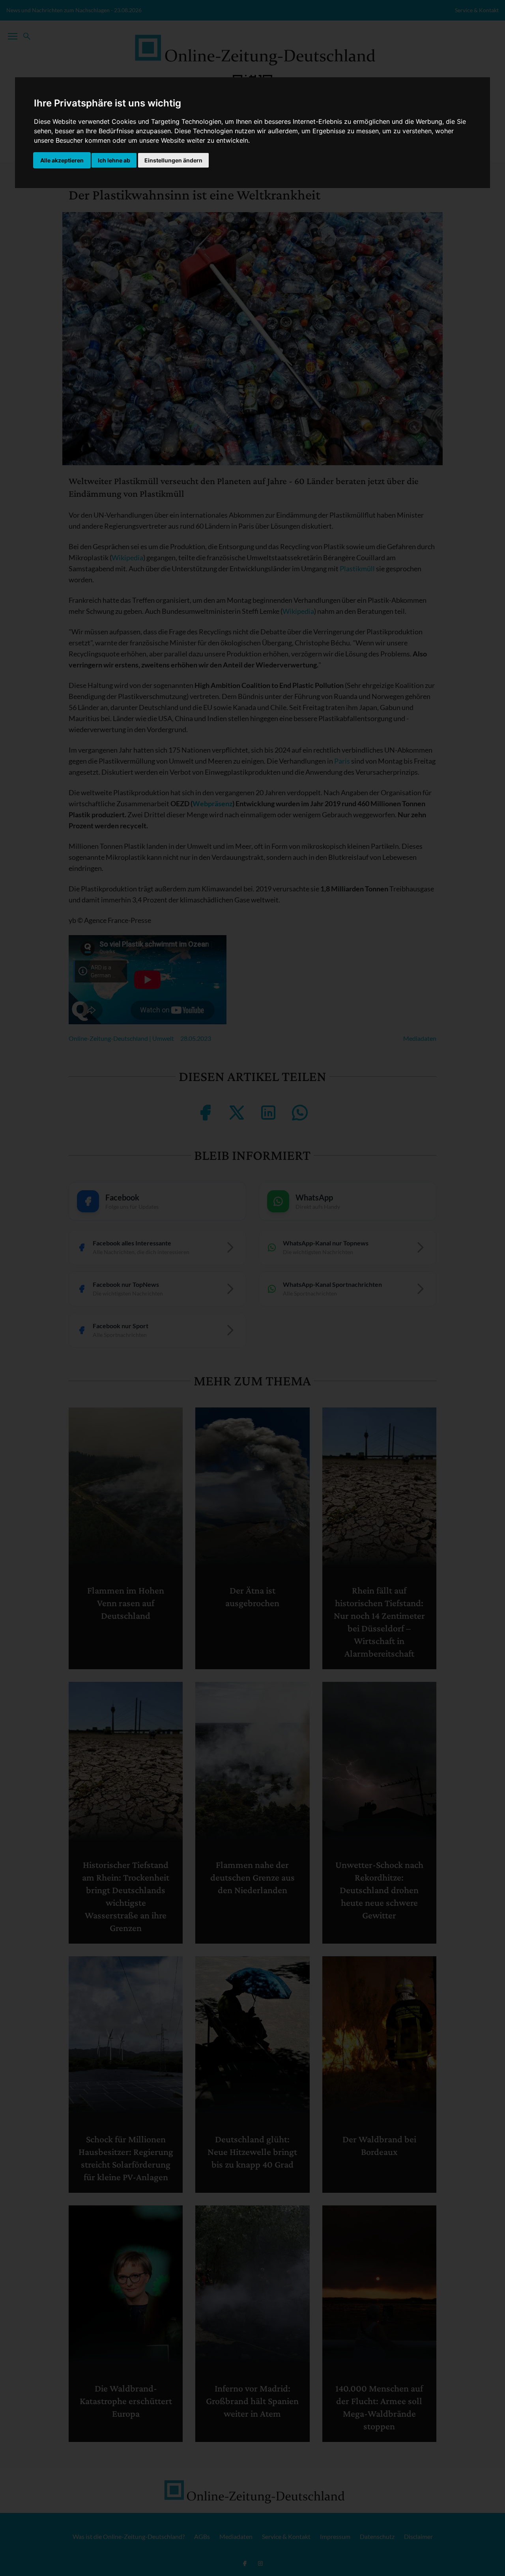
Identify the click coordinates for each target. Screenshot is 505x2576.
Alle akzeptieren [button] (62, 160)
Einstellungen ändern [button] (173, 160)
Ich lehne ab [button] (114, 160)
